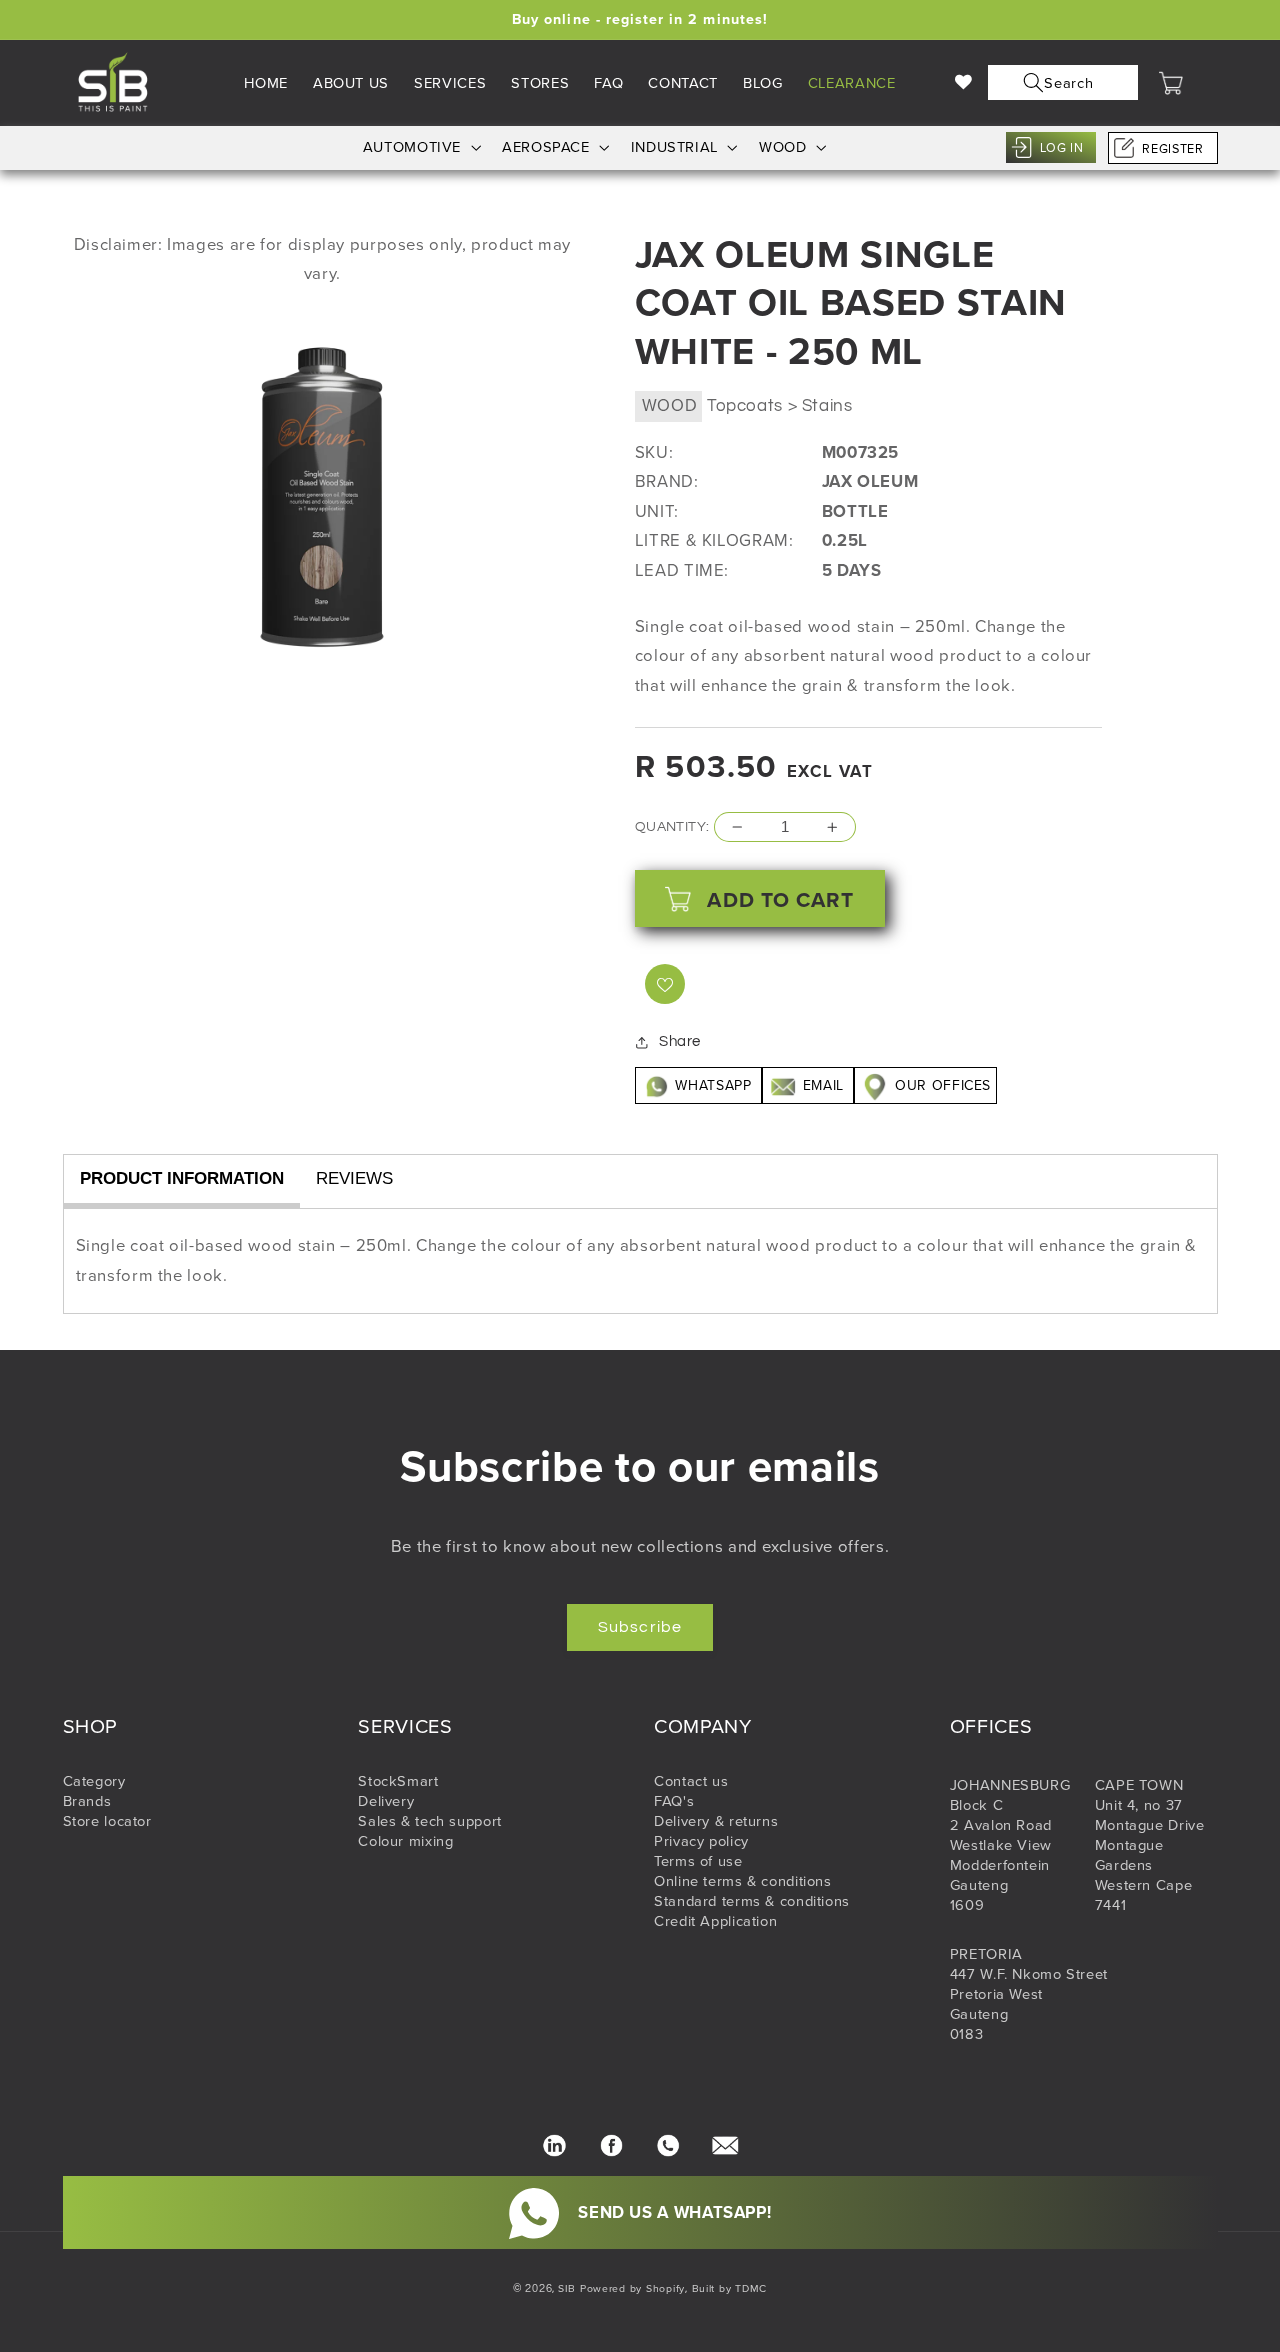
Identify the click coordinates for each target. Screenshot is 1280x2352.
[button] (1058, 82)
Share (680, 1041)
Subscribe (639, 1627)
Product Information (182, 1178)
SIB (567, 2288)
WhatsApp (713, 1085)
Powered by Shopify (632, 2288)
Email (823, 1085)
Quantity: (672, 827)
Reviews (354, 1178)
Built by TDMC (730, 2288)
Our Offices (940, 1085)
